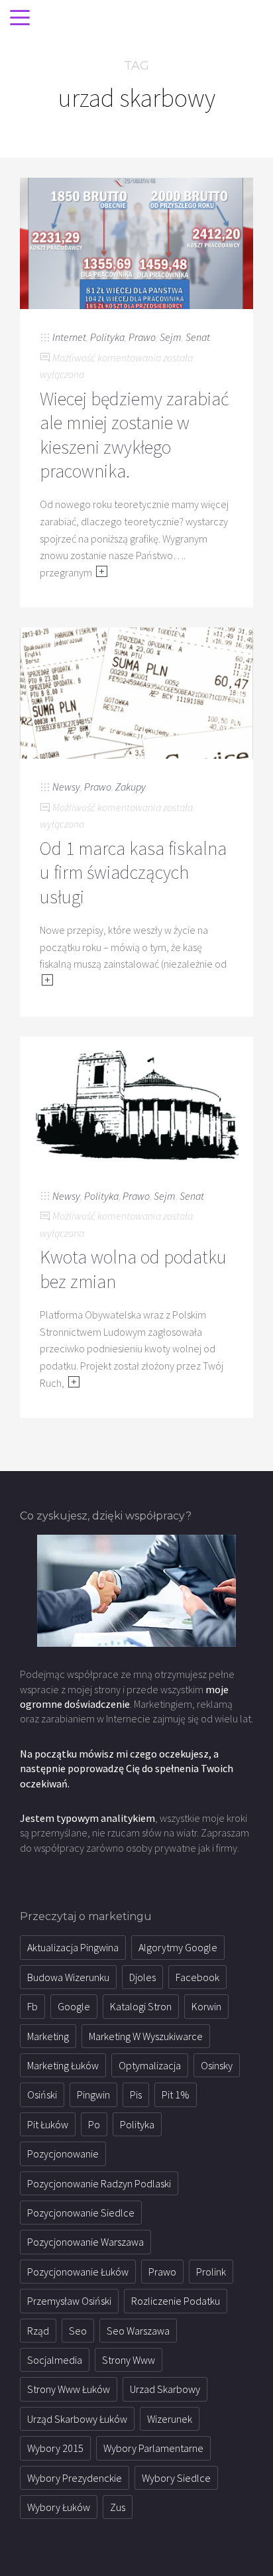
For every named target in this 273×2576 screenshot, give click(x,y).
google (74, 2006)
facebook (197, 1977)
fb (32, 2006)
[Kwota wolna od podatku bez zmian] (136, 1101)
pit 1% (176, 2094)
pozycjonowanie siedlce (81, 2213)
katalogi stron (141, 2006)
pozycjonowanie (63, 2154)
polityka (137, 2124)
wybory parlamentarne (153, 2448)
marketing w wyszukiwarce (146, 2036)
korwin (206, 2006)
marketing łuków (63, 2065)
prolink (211, 2272)
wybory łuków (59, 2507)
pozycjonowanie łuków (78, 2272)
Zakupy (131, 787)
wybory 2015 (55, 2448)
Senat (198, 337)
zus (118, 2507)
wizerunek (170, 2419)
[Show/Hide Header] (20, 19)
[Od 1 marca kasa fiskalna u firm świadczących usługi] (136, 692)
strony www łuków (69, 2389)
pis (136, 2094)
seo (78, 2331)
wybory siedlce (176, 2478)
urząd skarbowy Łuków (77, 2419)
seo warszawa (138, 2331)
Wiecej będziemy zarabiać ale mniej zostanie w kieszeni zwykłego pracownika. (134, 435)
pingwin (93, 2094)
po (94, 2124)
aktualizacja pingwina (73, 1947)
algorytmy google (178, 1947)
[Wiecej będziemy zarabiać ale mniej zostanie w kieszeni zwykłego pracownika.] (136, 242)
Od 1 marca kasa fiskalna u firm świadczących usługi (133, 872)
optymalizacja (150, 2065)
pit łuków (48, 2124)
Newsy (66, 787)
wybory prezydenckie (75, 2478)
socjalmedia (55, 2360)
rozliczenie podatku (176, 2301)
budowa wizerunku (68, 1977)
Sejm (171, 337)
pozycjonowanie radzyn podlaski (99, 2183)
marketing (48, 2036)
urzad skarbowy (165, 2389)
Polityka (107, 337)
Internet (69, 337)
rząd (38, 2331)
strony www (129, 2360)
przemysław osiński (69, 2301)
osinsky (217, 2065)
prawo (162, 2272)
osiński (42, 2094)
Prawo (142, 337)
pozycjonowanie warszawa (85, 2242)
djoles (142, 1977)
